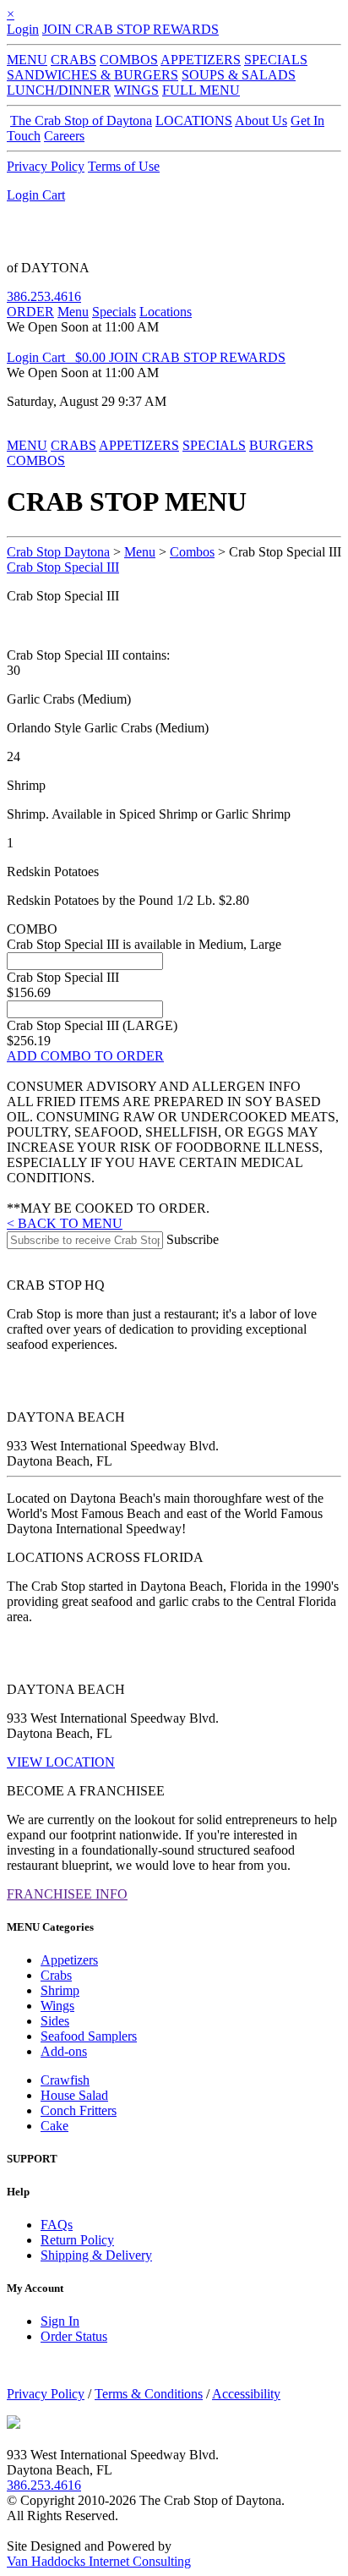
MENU (27, 60)
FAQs (57, 2225)
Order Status (74, 2336)
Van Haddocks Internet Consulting (99, 2561)
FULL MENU (201, 90)
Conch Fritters (79, 2110)
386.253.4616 (44, 296)
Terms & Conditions (149, 2394)
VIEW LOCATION (61, 1762)
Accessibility (246, 2394)
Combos (192, 552)
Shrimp (60, 1990)
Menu (73, 312)
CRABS (73, 60)
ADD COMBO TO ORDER (85, 1056)
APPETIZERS (201, 60)
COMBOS (129, 60)
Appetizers (69, 1960)
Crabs (56, 1975)
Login (23, 29)
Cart (54, 195)
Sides (55, 2021)
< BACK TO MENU (65, 1223)
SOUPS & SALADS (239, 75)
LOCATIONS (194, 121)
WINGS (136, 90)
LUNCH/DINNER (59, 90)
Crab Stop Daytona (58, 552)
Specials (114, 312)
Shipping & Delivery (96, 2255)
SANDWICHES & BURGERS (92, 75)
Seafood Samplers (89, 2036)
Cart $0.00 (76, 357)
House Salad (74, 2095)
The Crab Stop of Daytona (81, 121)
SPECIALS (276, 60)
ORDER (30, 312)
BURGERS (281, 445)
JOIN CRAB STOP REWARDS (130, 29)
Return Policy (77, 2240)
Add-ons (64, 2051)
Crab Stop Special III (63, 567)
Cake (54, 2126)
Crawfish (65, 2080)
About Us (261, 121)
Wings (57, 2006)
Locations (166, 312)
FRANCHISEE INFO (67, 1894)
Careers (64, 136)
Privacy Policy (46, 166)
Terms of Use (124, 166)
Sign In (60, 2321)
